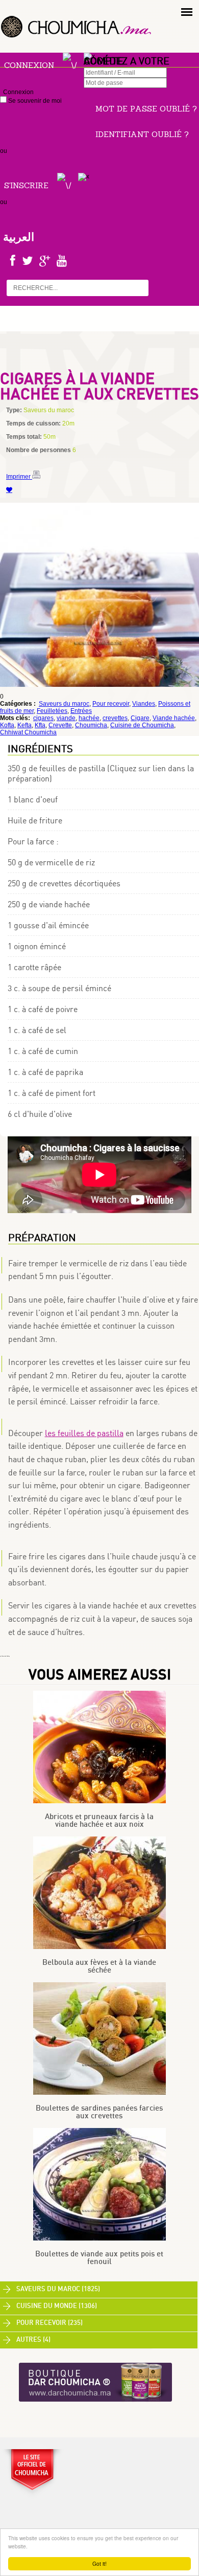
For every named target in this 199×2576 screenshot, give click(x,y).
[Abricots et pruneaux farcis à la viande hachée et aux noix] (99, 1801)
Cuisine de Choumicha (142, 725)
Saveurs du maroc (64, 704)
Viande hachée (174, 718)
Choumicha (91, 725)
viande (66, 718)
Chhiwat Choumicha (28, 732)
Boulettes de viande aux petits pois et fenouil (99, 2258)
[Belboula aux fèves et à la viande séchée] (99, 1947)
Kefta (24, 725)
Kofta (7, 725)
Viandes (144, 704)
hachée (89, 718)
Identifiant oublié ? (142, 134)
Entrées (81, 711)
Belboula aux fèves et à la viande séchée (99, 1966)
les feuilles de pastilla (84, 1433)
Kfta (40, 725)
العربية (19, 237)
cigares (43, 718)
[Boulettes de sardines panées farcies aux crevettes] (99, 2093)
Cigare (140, 718)
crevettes (115, 718)
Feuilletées (52, 711)
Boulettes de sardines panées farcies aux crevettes (99, 2112)
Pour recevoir (111, 704)
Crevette (60, 725)
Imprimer (19, 477)
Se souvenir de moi (34, 101)
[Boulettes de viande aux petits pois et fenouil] (99, 2238)
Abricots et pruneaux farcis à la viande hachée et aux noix (99, 1821)
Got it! (99, 2563)
